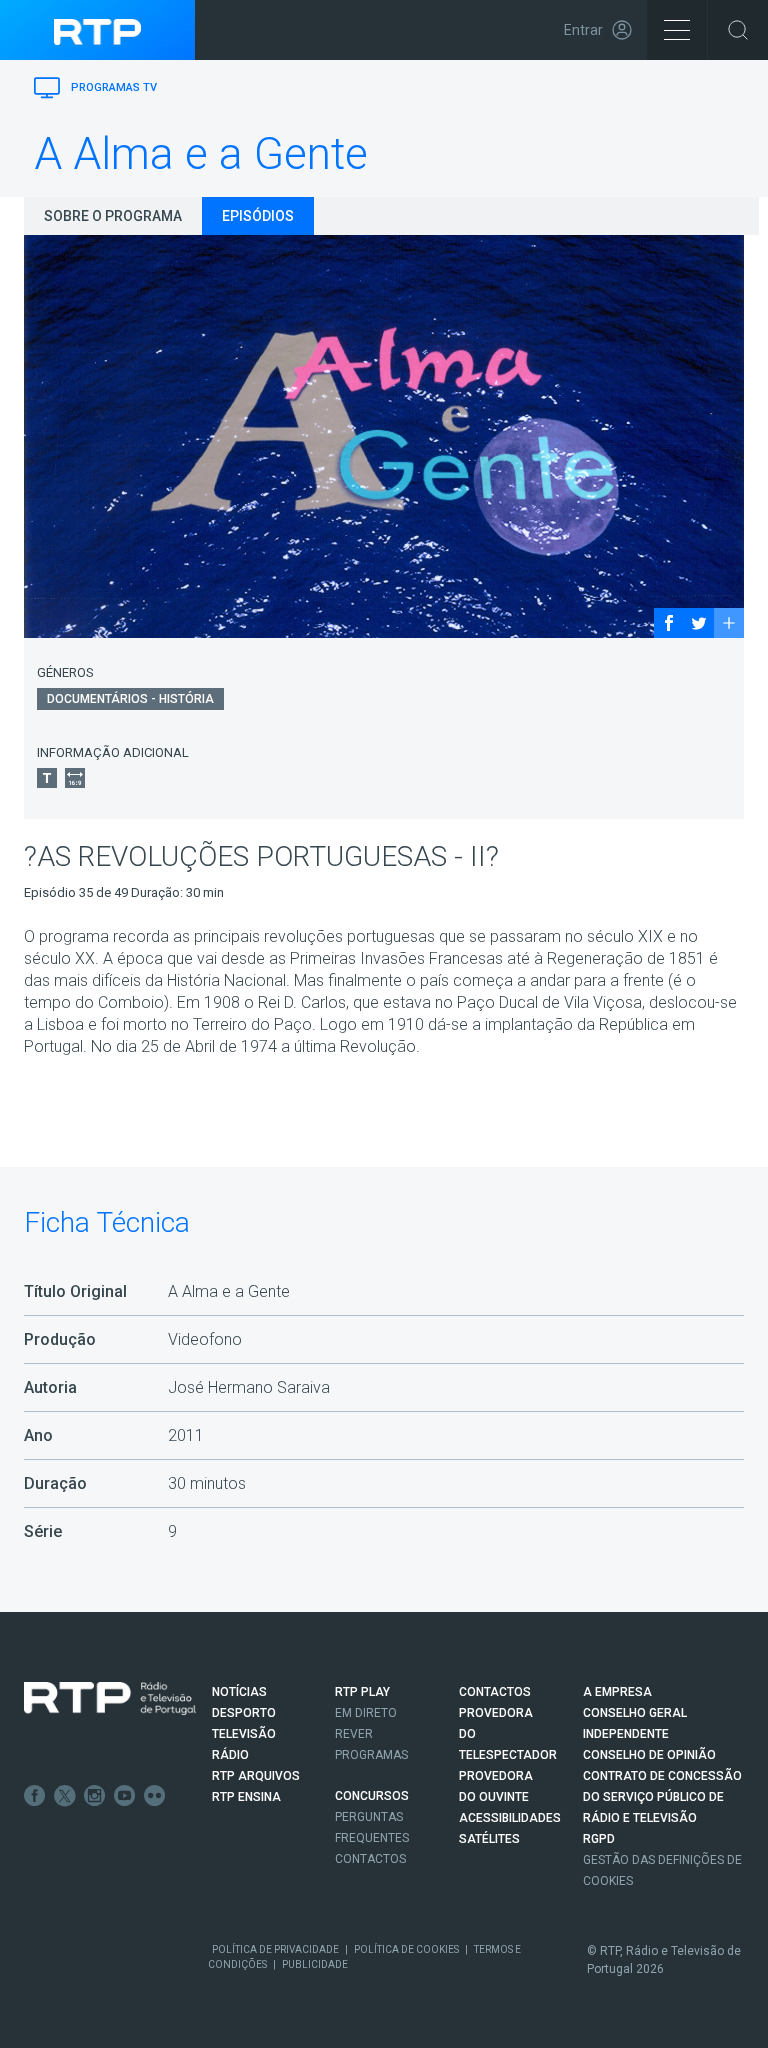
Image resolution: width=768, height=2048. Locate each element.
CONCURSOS (372, 1796)
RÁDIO (230, 1755)
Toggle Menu (677, 30)
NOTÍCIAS (239, 1692)
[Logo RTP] (110, 1699)
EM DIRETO (366, 1713)
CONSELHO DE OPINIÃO (649, 1755)
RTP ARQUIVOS (256, 1776)
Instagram (95, 1796)
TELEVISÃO (244, 1734)
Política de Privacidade (275, 1949)
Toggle (738, 30)
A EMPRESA (617, 1692)
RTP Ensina (246, 1797)
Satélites (489, 1839)
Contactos (370, 1859)
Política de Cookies (406, 1949)
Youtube (125, 1796)
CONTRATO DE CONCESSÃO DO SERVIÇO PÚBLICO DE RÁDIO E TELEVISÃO (662, 1797)
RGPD (599, 1839)
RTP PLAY (362, 1692)
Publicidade (315, 1964)
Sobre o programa (113, 216)
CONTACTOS (495, 1692)
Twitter (65, 1796)
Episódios (258, 216)
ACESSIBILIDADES (510, 1818)
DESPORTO (244, 1713)
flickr (155, 1796)
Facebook (35, 1796)
